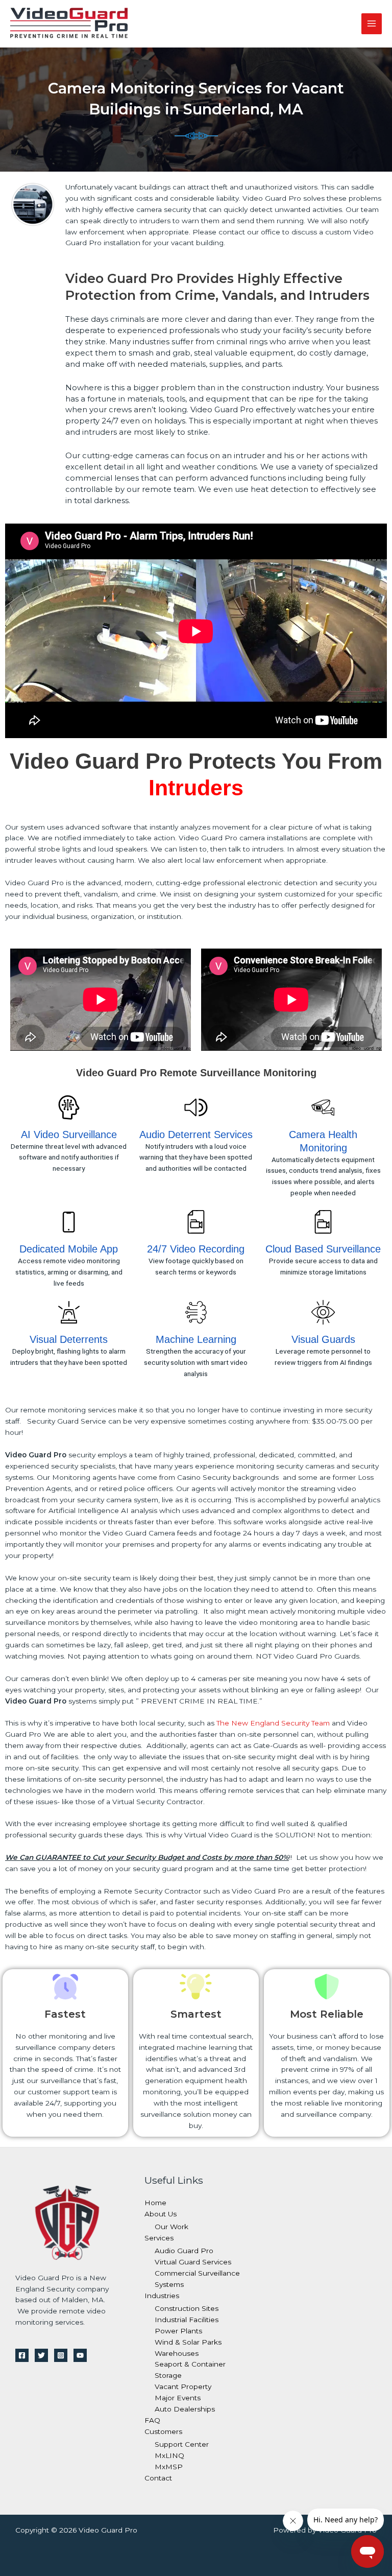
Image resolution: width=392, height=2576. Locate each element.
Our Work (171, 2227)
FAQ (152, 2420)
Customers (163, 2431)
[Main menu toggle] (372, 24)
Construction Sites (187, 2308)
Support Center (182, 2444)
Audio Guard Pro (184, 2251)
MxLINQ (169, 2455)
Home (155, 2203)
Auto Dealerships (185, 2409)
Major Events (178, 2398)
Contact (158, 2478)
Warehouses (177, 2353)
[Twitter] (41, 2355)
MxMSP (169, 2467)
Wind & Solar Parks (188, 2342)
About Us (161, 2214)
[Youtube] (80, 2355)
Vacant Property (183, 2386)
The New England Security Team (273, 1723)
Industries (162, 2296)
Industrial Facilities (187, 2320)
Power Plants (178, 2331)
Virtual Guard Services (193, 2262)
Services (159, 2238)
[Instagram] (61, 2355)
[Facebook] (22, 2355)
